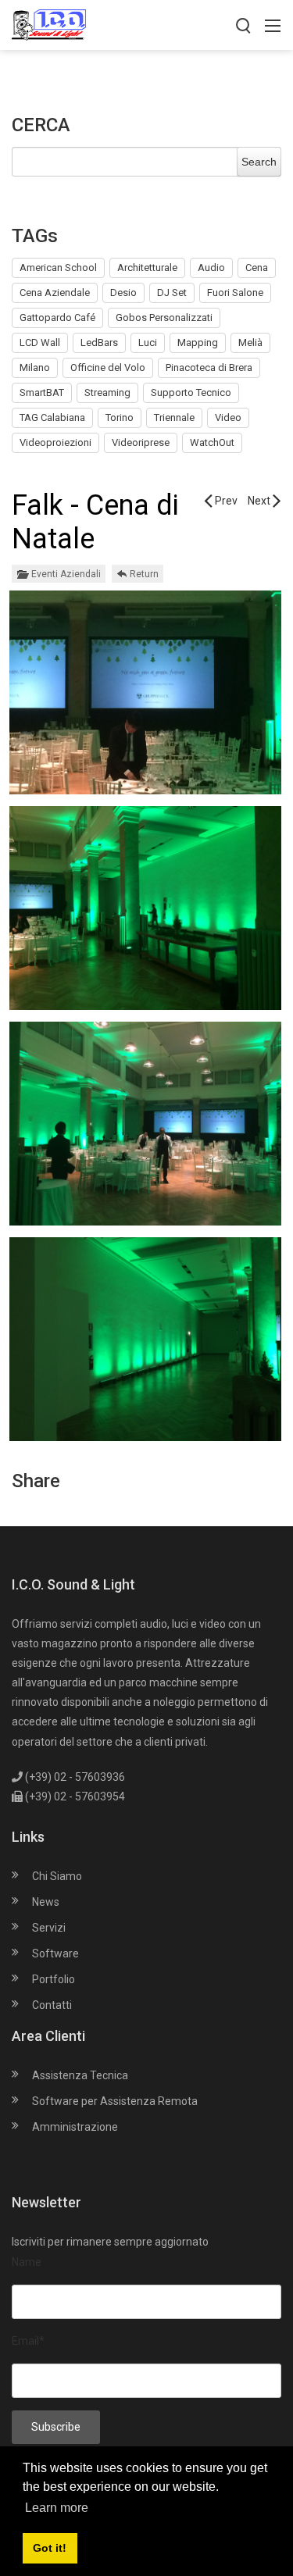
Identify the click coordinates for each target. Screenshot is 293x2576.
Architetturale (147, 268)
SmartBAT (42, 392)
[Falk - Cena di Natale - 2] (145, 910)
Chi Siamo (57, 1876)
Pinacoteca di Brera (209, 367)
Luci (148, 343)
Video (228, 417)
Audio (211, 268)
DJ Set (172, 293)
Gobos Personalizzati (164, 318)
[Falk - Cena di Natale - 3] (145, 1126)
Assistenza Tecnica (80, 2075)
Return (144, 574)
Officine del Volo (108, 367)
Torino (120, 417)
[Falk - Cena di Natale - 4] (145, 1341)
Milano (35, 367)
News (46, 1902)
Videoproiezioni (55, 442)
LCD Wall (40, 343)
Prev (225, 501)
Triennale (174, 417)
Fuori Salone (235, 293)
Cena (257, 268)
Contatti (52, 2005)
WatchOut (212, 442)
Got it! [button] (50, 2548)
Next (260, 501)
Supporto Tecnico (191, 392)
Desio (123, 293)
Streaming (107, 392)
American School (58, 268)
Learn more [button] (57, 2508)
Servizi (49, 1928)
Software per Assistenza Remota (115, 2101)
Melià (250, 343)
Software (55, 1953)
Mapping (198, 343)
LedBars (99, 343)
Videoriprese (141, 442)
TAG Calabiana (52, 417)
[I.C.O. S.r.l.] (49, 24)
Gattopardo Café (57, 318)
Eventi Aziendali (66, 574)
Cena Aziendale (55, 293)
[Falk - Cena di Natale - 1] (145, 694)
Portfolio (54, 1979)
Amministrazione (75, 2127)
